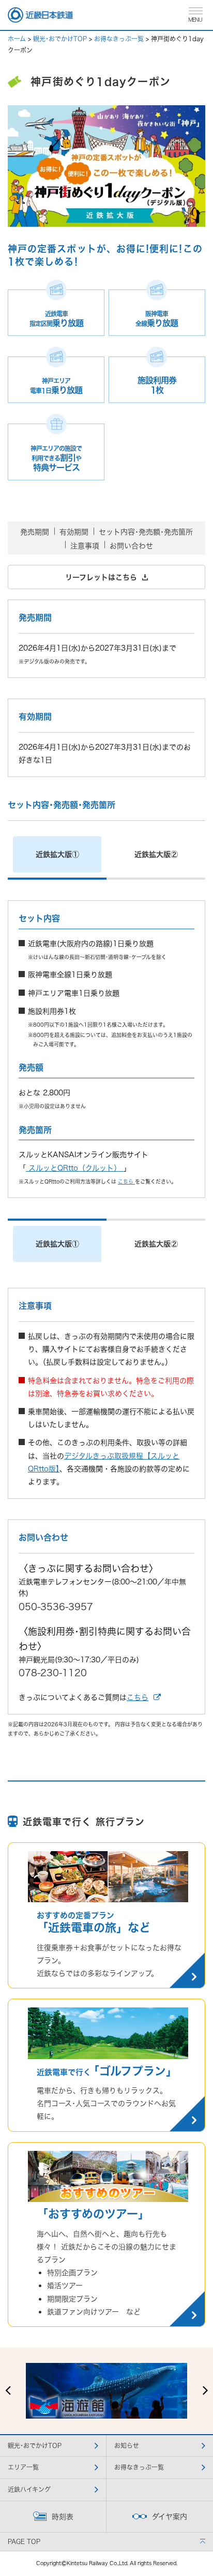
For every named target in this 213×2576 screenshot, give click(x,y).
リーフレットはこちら (102, 577)
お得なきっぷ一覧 (119, 39)
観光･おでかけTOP (60, 39)
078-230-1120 (53, 1673)
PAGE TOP (24, 2542)
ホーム (17, 39)
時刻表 (63, 2516)
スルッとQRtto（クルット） (75, 1168)
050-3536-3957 (56, 1607)
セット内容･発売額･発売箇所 (146, 532)
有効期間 (74, 532)
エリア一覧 (23, 2467)
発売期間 (35, 532)
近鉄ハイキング (29, 2490)
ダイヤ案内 (170, 2516)
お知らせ (127, 2446)
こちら (126, 1181)
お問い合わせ (131, 546)
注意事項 (85, 546)
